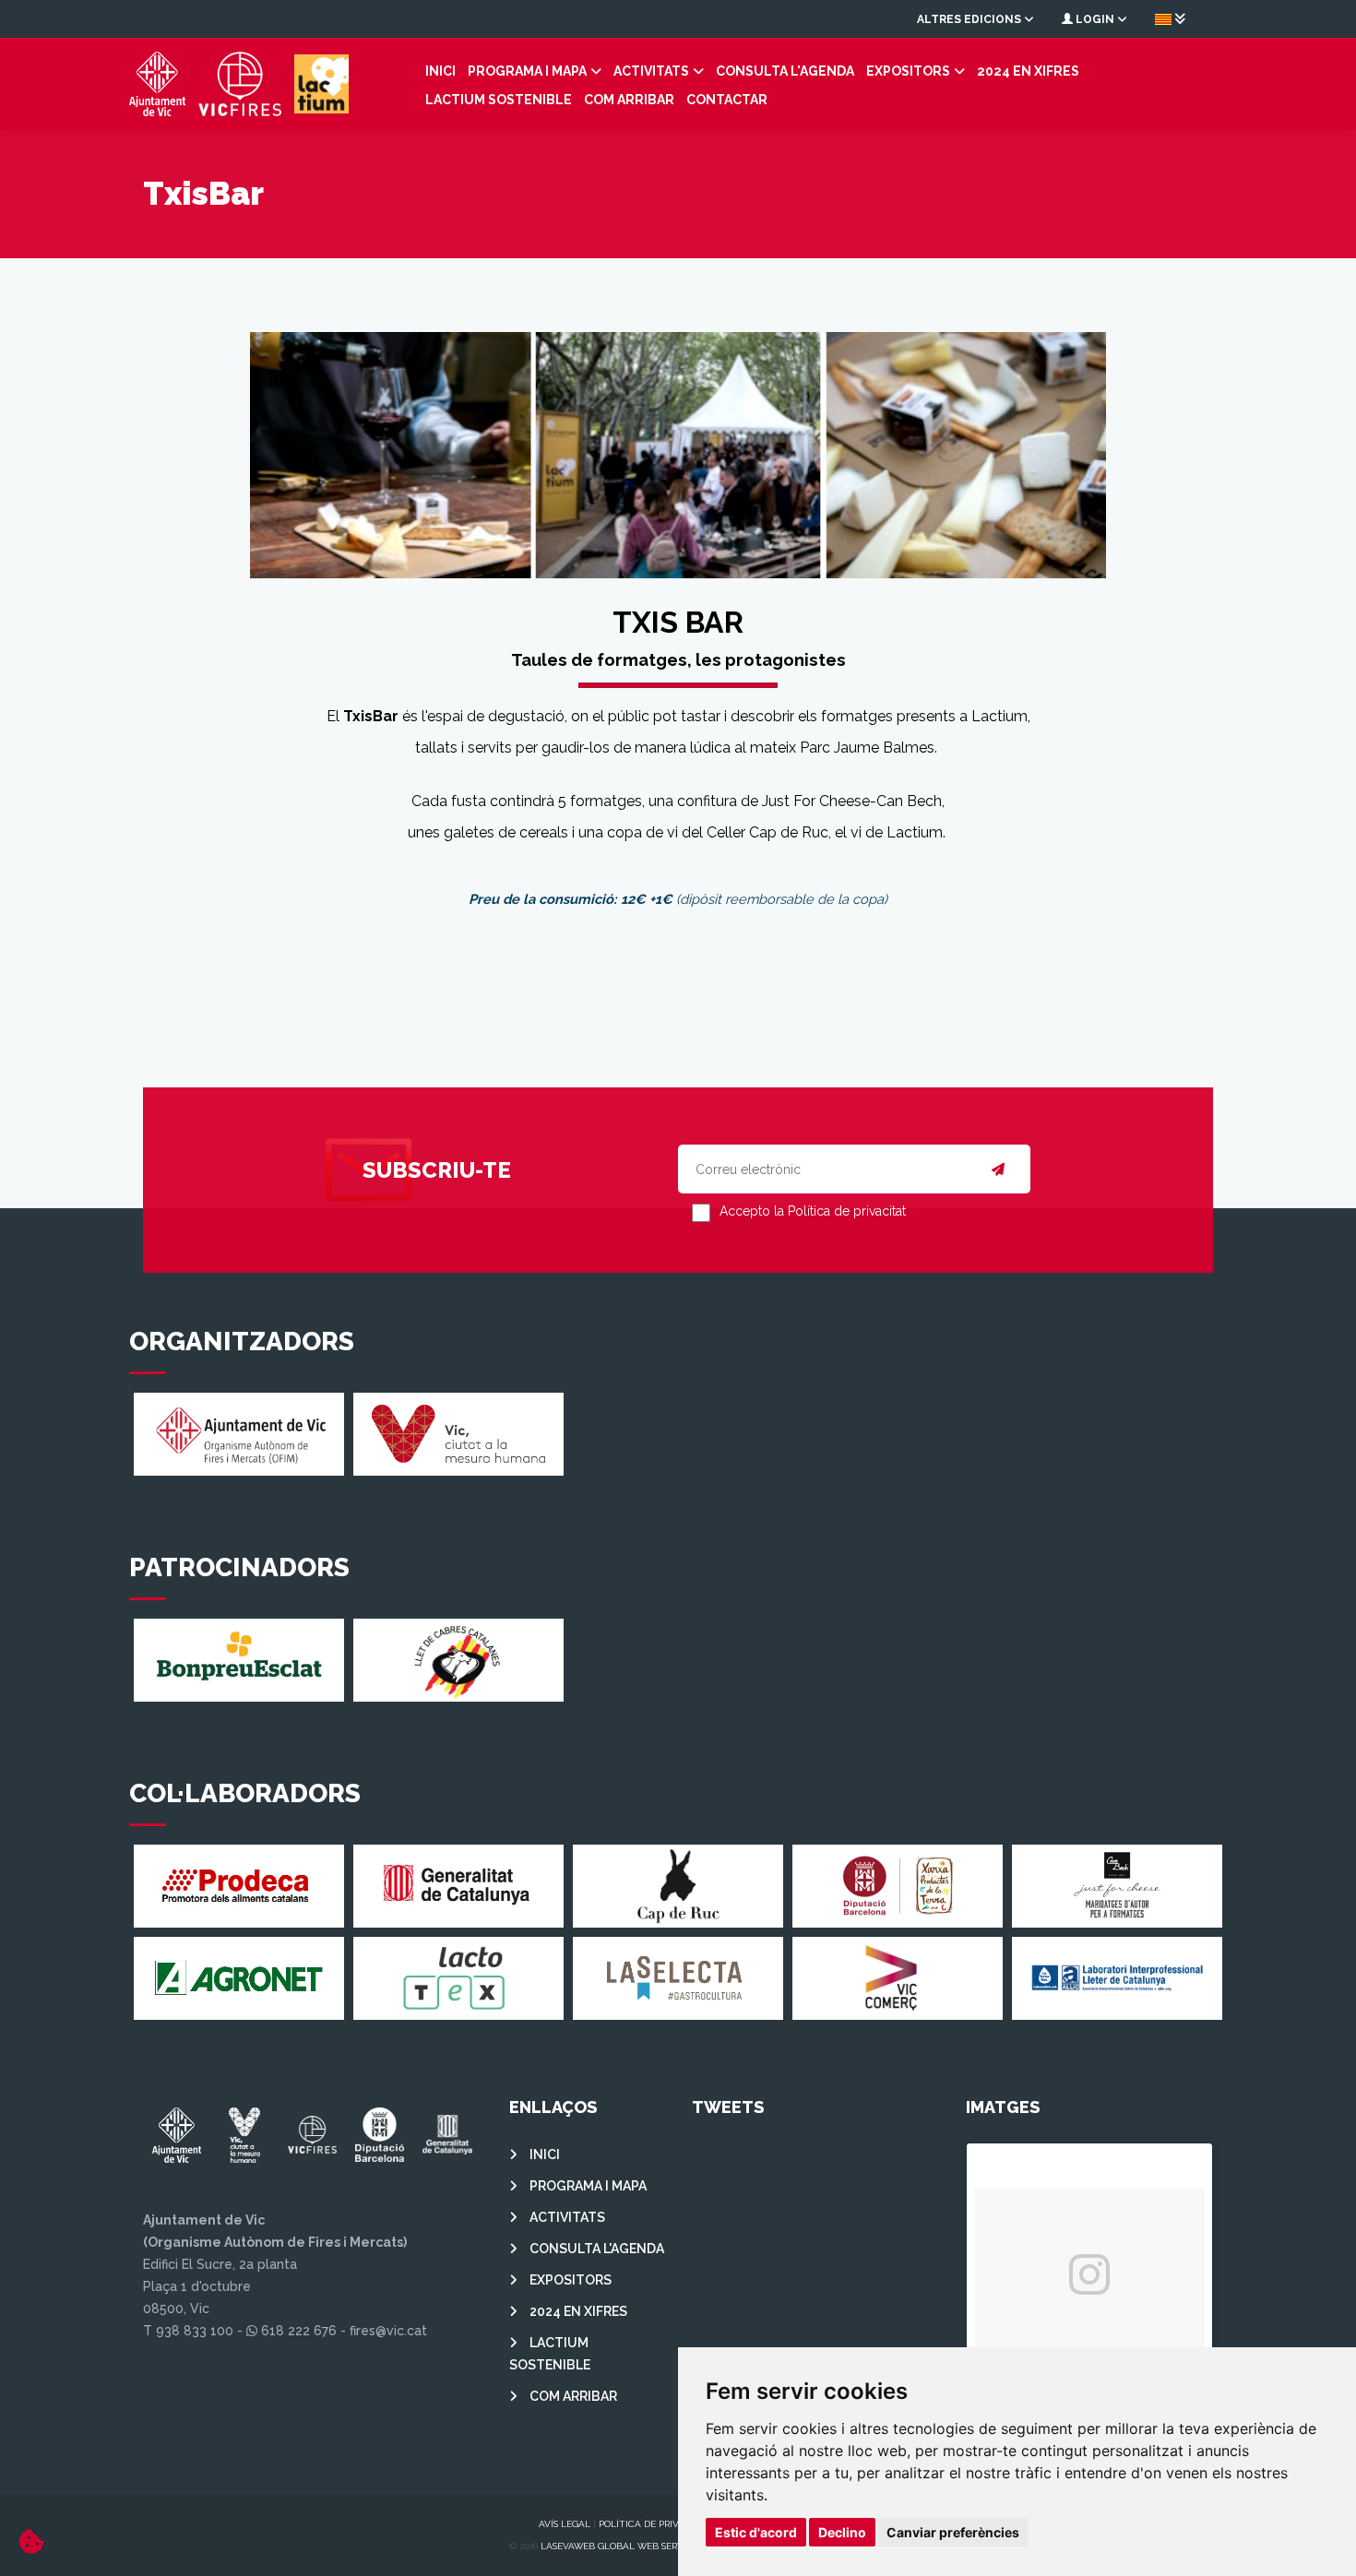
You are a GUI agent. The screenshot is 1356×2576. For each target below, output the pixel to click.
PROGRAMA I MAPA (527, 71)
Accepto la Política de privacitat (813, 1211)
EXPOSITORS (908, 71)
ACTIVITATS (651, 71)
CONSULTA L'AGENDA (785, 71)
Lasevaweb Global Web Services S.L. (630, 2546)
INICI (440, 71)
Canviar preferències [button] (953, 2532)
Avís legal (565, 2524)
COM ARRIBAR (629, 100)
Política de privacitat (655, 2524)
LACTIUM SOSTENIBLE (499, 100)
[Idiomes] (1170, 18)
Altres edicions (970, 19)
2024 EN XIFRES (1028, 71)
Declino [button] (842, 2532)
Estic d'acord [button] (756, 2532)
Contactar (727, 100)
